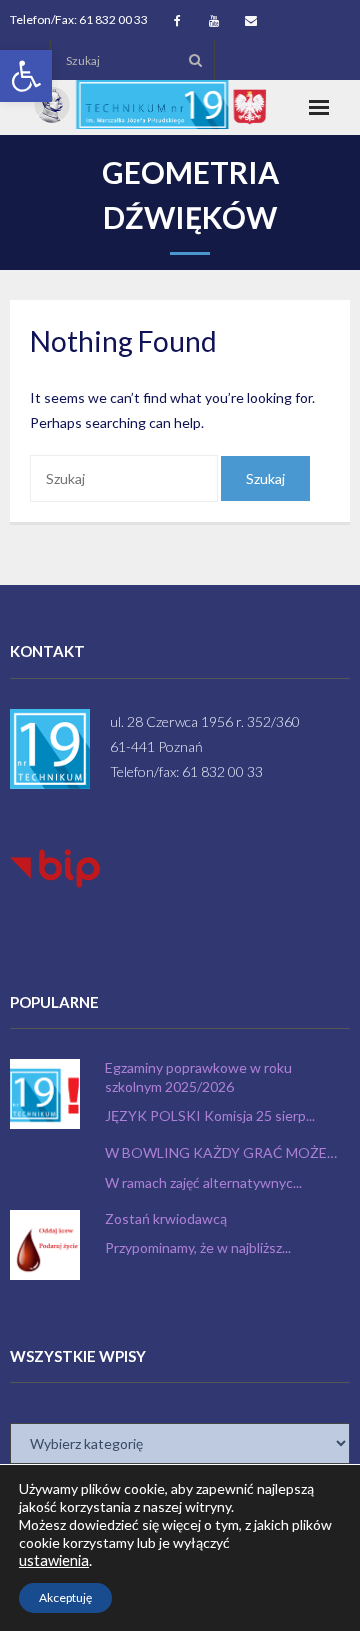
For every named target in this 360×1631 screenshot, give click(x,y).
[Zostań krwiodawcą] (45, 1245)
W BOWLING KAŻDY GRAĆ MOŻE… (221, 1152)
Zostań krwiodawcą (166, 1218)
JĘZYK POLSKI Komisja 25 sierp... (210, 1115)
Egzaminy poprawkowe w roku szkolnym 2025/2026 (198, 1076)
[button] (26, 76)
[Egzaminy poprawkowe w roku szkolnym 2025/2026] (45, 1094)
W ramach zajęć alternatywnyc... (203, 1182)
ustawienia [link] (54, 1560)
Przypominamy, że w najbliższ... (198, 1247)
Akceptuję (65, 1597)
